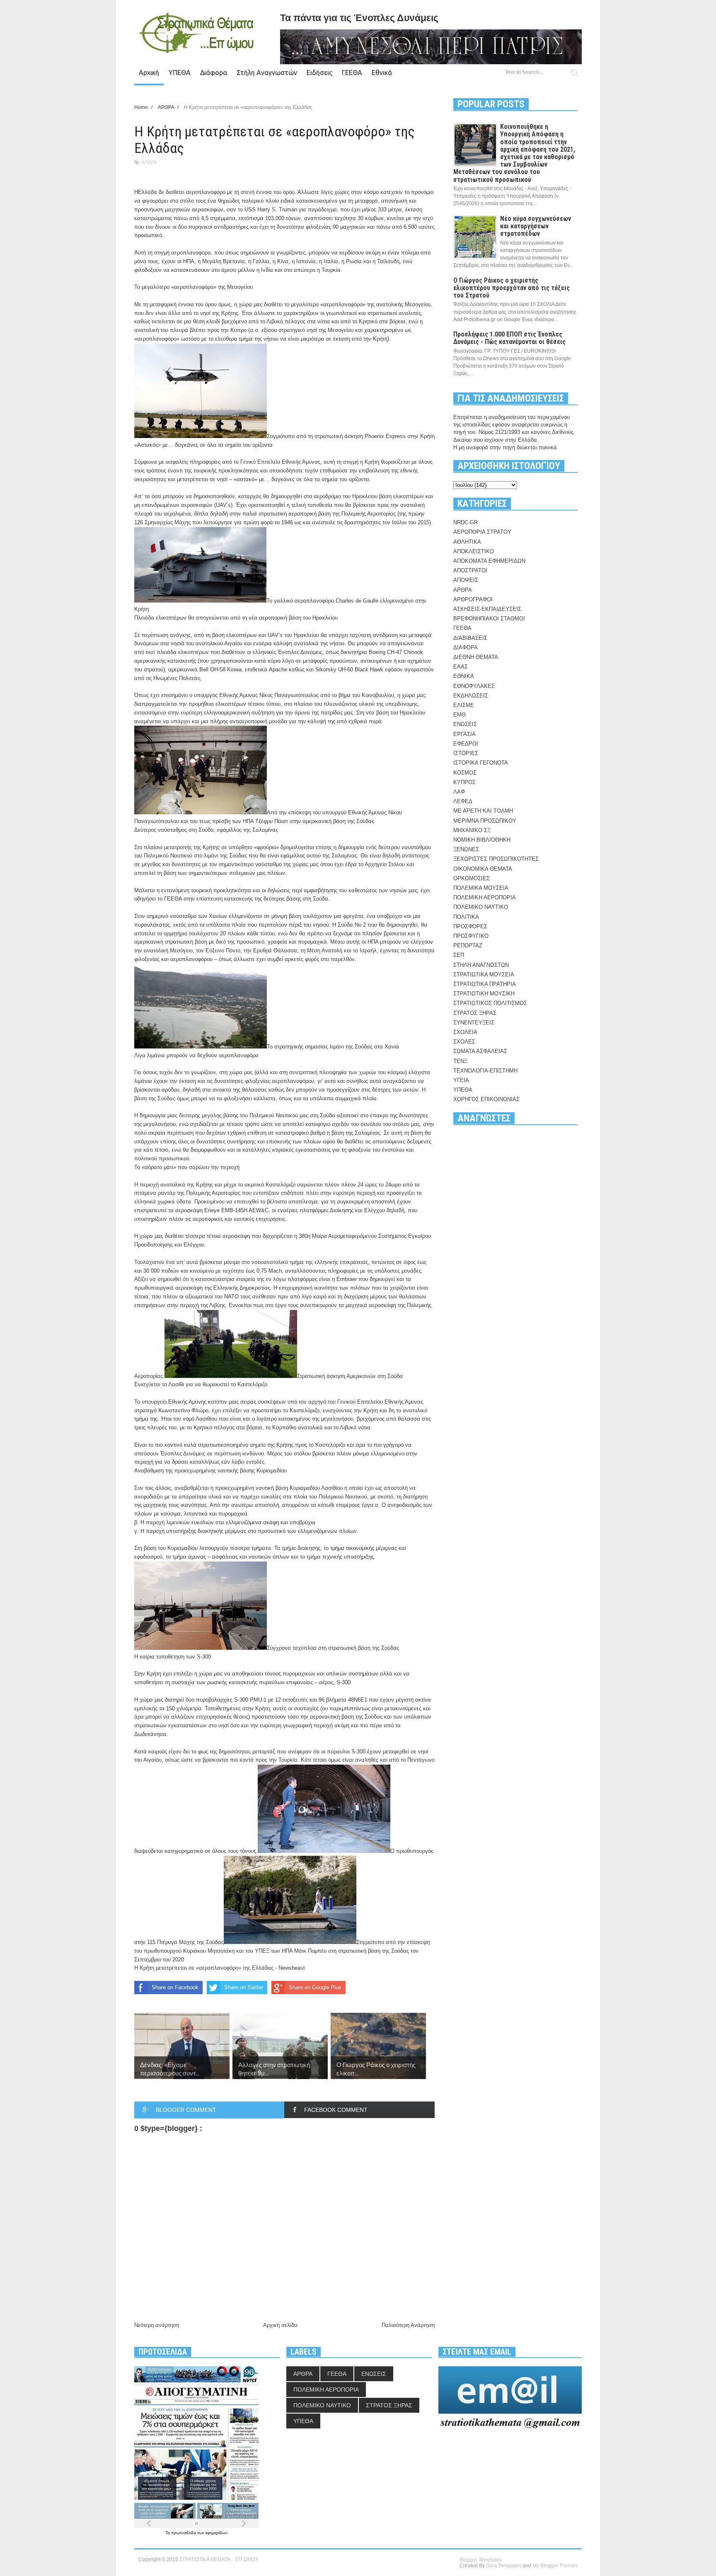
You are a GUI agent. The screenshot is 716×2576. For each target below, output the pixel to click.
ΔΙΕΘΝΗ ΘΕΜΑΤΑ (476, 657)
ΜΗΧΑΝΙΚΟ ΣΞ (472, 830)
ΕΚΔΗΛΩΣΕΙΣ (471, 696)
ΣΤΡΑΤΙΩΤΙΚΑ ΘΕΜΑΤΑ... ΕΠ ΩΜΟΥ (219, 2559)
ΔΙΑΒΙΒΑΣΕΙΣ (470, 638)
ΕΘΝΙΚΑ (464, 676)
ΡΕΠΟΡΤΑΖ (468, 945)
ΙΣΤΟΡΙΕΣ (466, 753)
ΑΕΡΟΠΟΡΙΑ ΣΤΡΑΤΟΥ (482, 532)
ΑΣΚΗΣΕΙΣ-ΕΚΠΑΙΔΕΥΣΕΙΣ (487, 609)
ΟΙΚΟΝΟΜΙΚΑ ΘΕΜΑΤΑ (483, 869)
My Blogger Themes (555, 2566)
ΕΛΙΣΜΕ (464, 705)
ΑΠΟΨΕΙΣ (466, 580)
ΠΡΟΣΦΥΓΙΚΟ (471, 936)
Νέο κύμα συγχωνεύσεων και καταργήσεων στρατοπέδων (536, 226)
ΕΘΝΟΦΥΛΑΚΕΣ (474, 686)
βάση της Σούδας (155, 1098)
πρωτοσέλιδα (184, 2533)
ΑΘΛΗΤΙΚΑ (467, 542)
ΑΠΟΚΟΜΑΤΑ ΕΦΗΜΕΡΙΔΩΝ (489, 561)
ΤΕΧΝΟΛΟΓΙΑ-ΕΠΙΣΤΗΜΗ (485, 1071)
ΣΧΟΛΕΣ (464, 1042)
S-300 (241, 1700)
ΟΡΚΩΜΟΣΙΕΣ (472, 878)
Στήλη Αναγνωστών (267, 73)
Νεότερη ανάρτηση (157, 2325)
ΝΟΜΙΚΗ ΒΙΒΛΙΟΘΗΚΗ (482, 840)
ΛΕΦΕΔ (463, 801)
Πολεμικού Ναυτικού (168, 856)
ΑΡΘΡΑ (149, 162)
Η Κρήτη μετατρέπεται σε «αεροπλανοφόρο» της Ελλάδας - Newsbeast (220, 1968)
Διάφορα (214, 73)
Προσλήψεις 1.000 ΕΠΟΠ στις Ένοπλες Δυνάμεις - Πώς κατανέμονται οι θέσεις (509, 338)
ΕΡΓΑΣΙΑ (464, 734)
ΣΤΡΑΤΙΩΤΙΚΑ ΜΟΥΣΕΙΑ (484, 974)
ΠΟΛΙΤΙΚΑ (466, 917)
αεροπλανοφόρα (191, 253)
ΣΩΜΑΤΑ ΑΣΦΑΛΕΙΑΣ (480, 1051)
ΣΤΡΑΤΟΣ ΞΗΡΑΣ (475, 1013)
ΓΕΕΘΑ (352, 73)
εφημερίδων (216, 2533)
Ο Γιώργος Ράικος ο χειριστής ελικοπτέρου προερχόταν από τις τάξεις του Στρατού (512, 288)
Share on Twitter (244, 1987)
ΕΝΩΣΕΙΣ (465, 724)
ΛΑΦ (459, 792)
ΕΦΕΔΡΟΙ (466, 744)
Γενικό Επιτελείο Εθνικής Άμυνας (280, 462)
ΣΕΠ (459, 955)
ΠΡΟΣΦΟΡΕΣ (470, 926)
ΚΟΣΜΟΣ (465, 773)
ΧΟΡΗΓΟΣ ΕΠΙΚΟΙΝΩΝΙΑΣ (486, 1099)
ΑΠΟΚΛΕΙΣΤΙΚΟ (474, 551)
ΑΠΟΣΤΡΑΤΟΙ (470, 570)
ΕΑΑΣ (461, 667)
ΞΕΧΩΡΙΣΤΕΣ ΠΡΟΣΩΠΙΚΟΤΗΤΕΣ (496, 859)
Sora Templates (504, 2566)
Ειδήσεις (319, 73)
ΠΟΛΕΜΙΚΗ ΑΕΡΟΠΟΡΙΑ (485, 897)
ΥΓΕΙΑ (461, 1080)
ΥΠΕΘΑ (180, 73)
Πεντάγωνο (421, 1760)
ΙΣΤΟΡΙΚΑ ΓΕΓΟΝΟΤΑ (481, 763)
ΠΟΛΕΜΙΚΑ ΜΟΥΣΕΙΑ (481, 888)
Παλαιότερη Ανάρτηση (408, 2325)
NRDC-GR (466, 522)
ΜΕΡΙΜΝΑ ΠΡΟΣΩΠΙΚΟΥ (485, 821)
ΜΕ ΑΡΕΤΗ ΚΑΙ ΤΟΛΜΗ (483, 811)
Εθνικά (382, 73)
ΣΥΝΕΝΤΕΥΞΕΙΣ (474, 1023)
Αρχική (149, 73)
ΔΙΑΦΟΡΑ (466, 648)
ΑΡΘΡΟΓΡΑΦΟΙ (473, 599)
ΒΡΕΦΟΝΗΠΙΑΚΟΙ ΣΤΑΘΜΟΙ (489, 619)
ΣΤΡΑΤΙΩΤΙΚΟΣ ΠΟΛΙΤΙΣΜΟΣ (490, 1003)
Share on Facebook (175, 1987)
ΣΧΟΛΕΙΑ (465, 1032)
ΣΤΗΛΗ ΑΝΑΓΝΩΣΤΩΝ (481, 965)
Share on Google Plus (315, 1987)
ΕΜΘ (460, 715)
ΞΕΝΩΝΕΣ (466, 849)
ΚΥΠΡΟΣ (464, 782)
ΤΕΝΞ (460, 1061)
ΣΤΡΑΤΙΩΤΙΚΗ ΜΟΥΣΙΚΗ (484, 994)
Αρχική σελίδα (280, 2325)
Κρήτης (230, 313)
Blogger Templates (481, 2560)
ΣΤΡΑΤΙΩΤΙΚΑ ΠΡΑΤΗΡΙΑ (485, 984)
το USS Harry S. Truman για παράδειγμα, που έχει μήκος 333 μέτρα (320, 209)
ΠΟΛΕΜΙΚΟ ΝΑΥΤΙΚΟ (481, 907)
